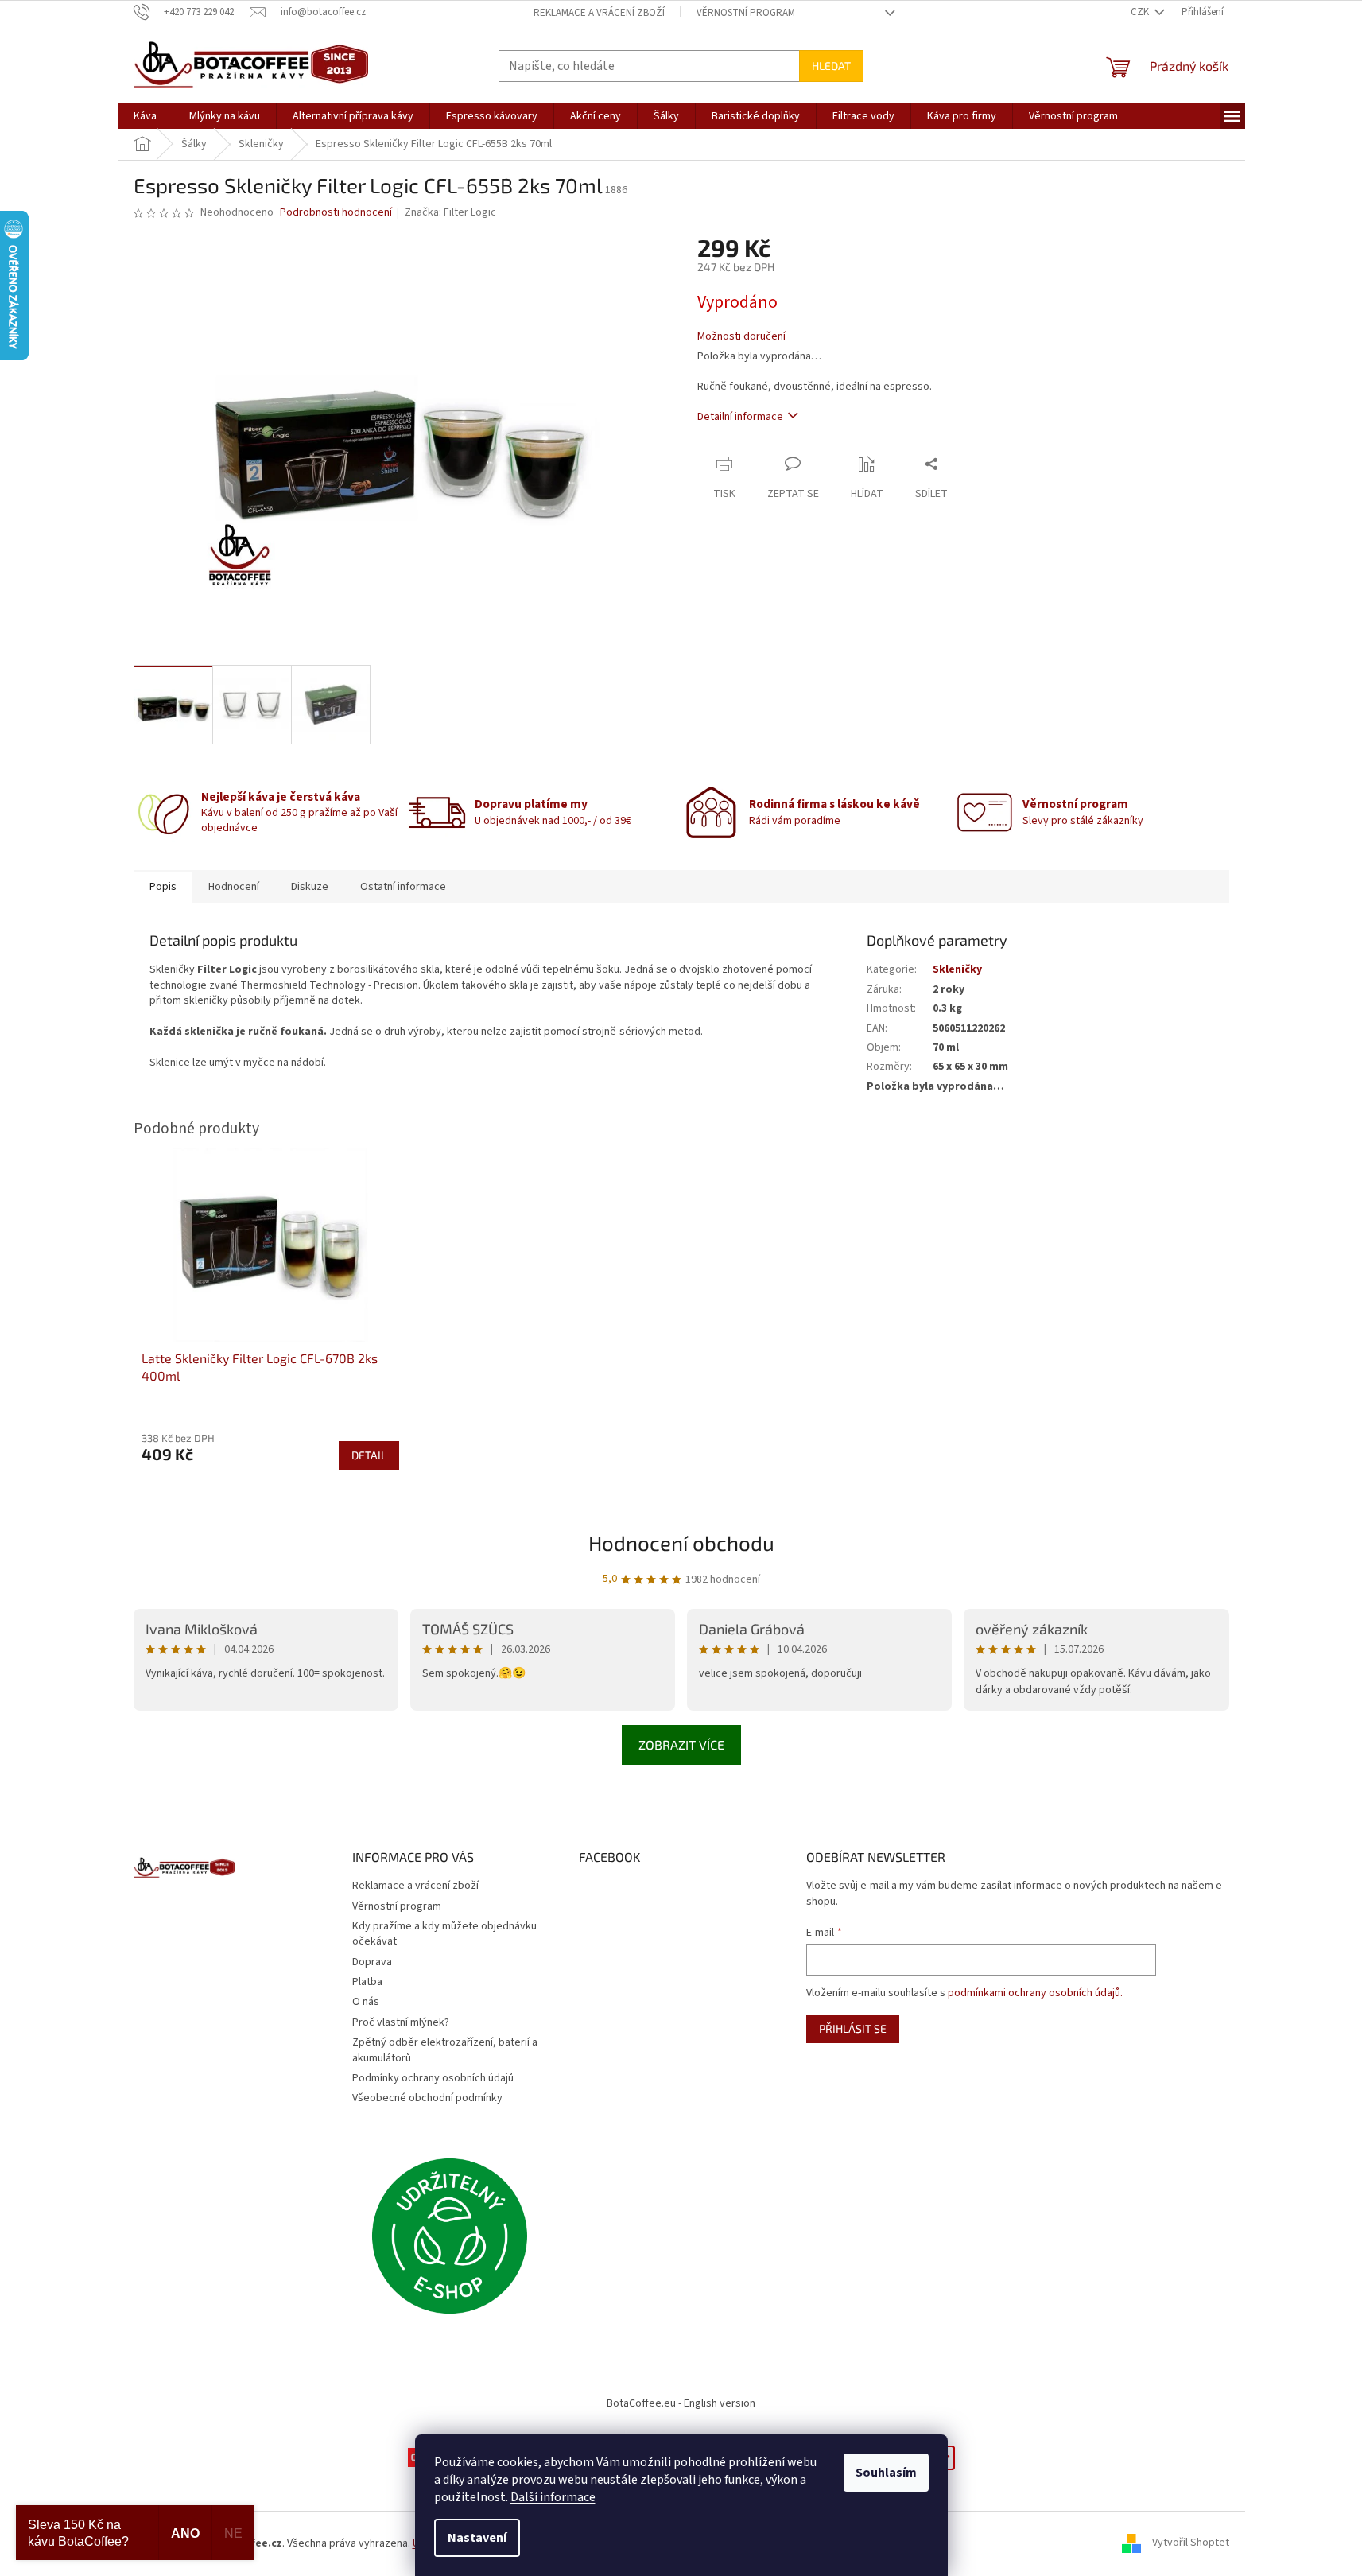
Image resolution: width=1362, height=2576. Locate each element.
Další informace (553, 2497)
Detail (369, 1455)
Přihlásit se (853, 2028)
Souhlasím (886, 2473)
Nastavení (477, 2538)
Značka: (450, 212)
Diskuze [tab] (310, 887)
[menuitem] (145, 116)
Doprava (372, 1962)
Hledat (831, 66)
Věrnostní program (746, 13)
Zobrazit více (681, 1745)
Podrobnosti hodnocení (336, 213)
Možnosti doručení (741, 337)
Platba (367, 1982)
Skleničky (957, 969)
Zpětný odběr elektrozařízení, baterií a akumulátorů (445, 2050)
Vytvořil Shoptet (1191, 2543)
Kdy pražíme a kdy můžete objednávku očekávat (444, 1934)
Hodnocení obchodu (681, 1542)
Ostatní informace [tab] (403, 887)
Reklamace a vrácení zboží (599, 13)
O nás (366, 2002)
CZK (1141, 12)
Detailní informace (740, 417)
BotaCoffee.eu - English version (681, 2403)
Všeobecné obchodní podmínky (427, 2098)
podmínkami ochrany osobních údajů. (1035, 1993)
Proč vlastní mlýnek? (401, 2022)
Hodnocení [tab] (234, 887)
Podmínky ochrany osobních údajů (433, 2078)
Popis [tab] (163, 887)
